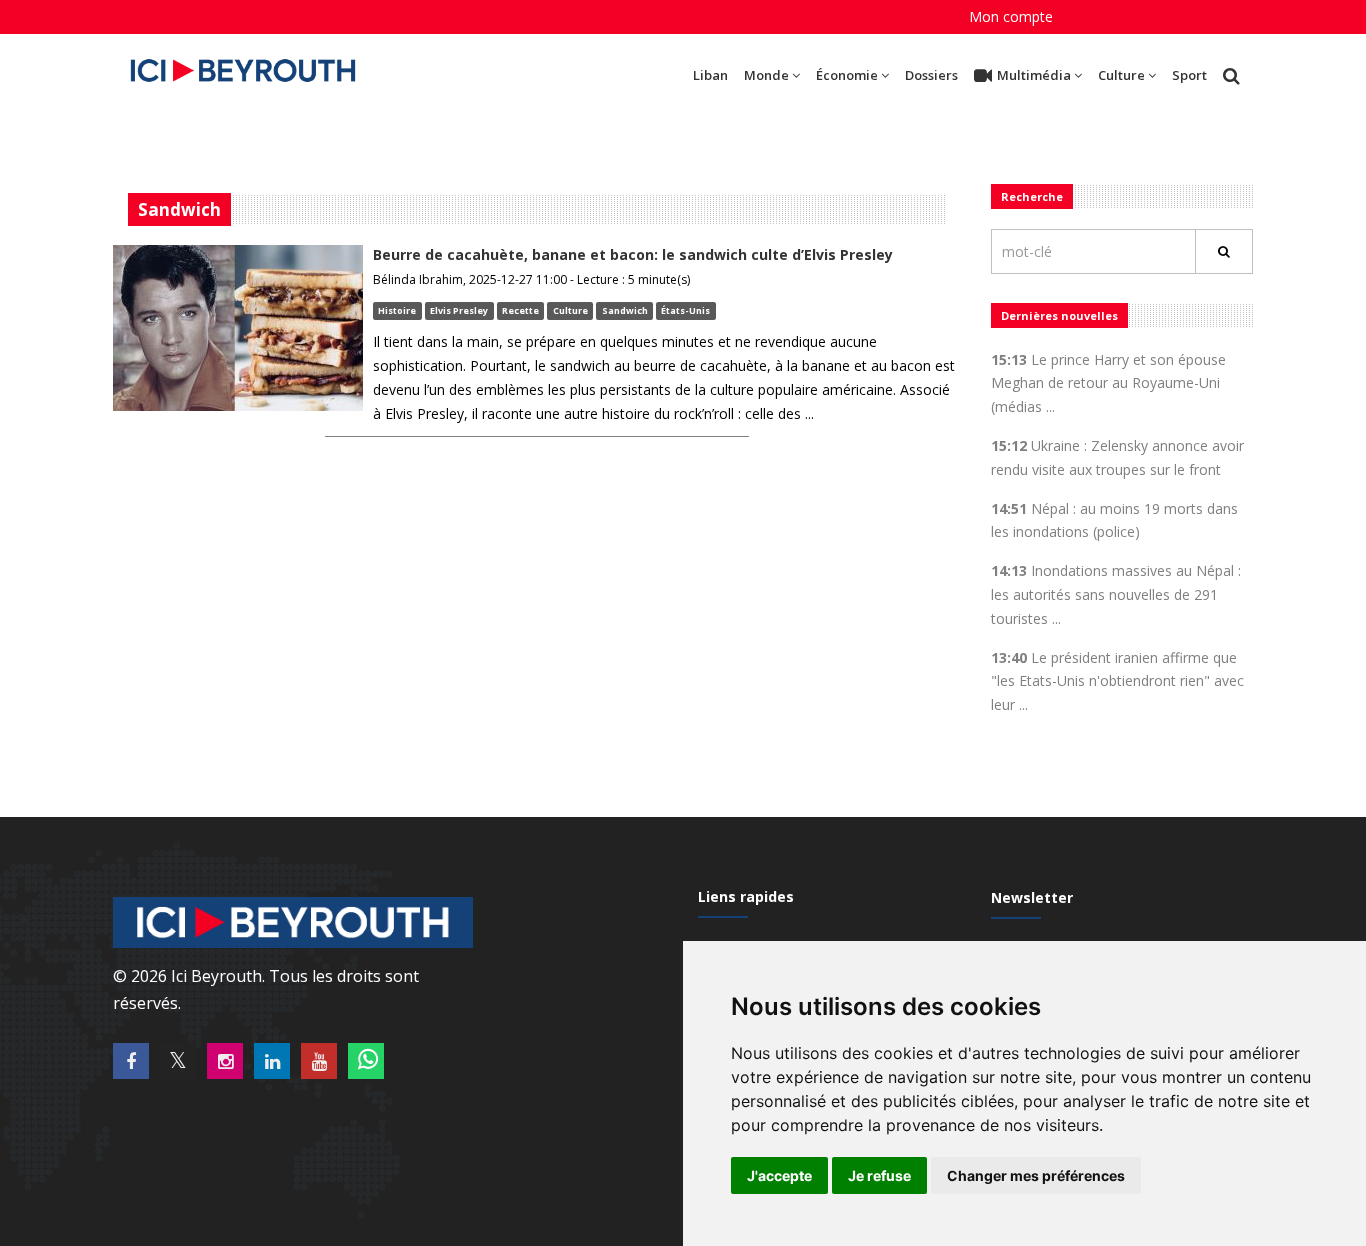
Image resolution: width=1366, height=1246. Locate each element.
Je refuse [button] (879, 1175)
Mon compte (1011, 16)
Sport (1189, 75)
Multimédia (1034, 75)
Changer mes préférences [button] (1036, 1175)
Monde (766, 75)
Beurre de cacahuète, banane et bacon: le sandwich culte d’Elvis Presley (633, 254)
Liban (710, 75)
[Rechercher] (1224, 251)
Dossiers (931, 75)
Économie (847, 75)
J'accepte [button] (779, 1175)
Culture (1121, 75)
